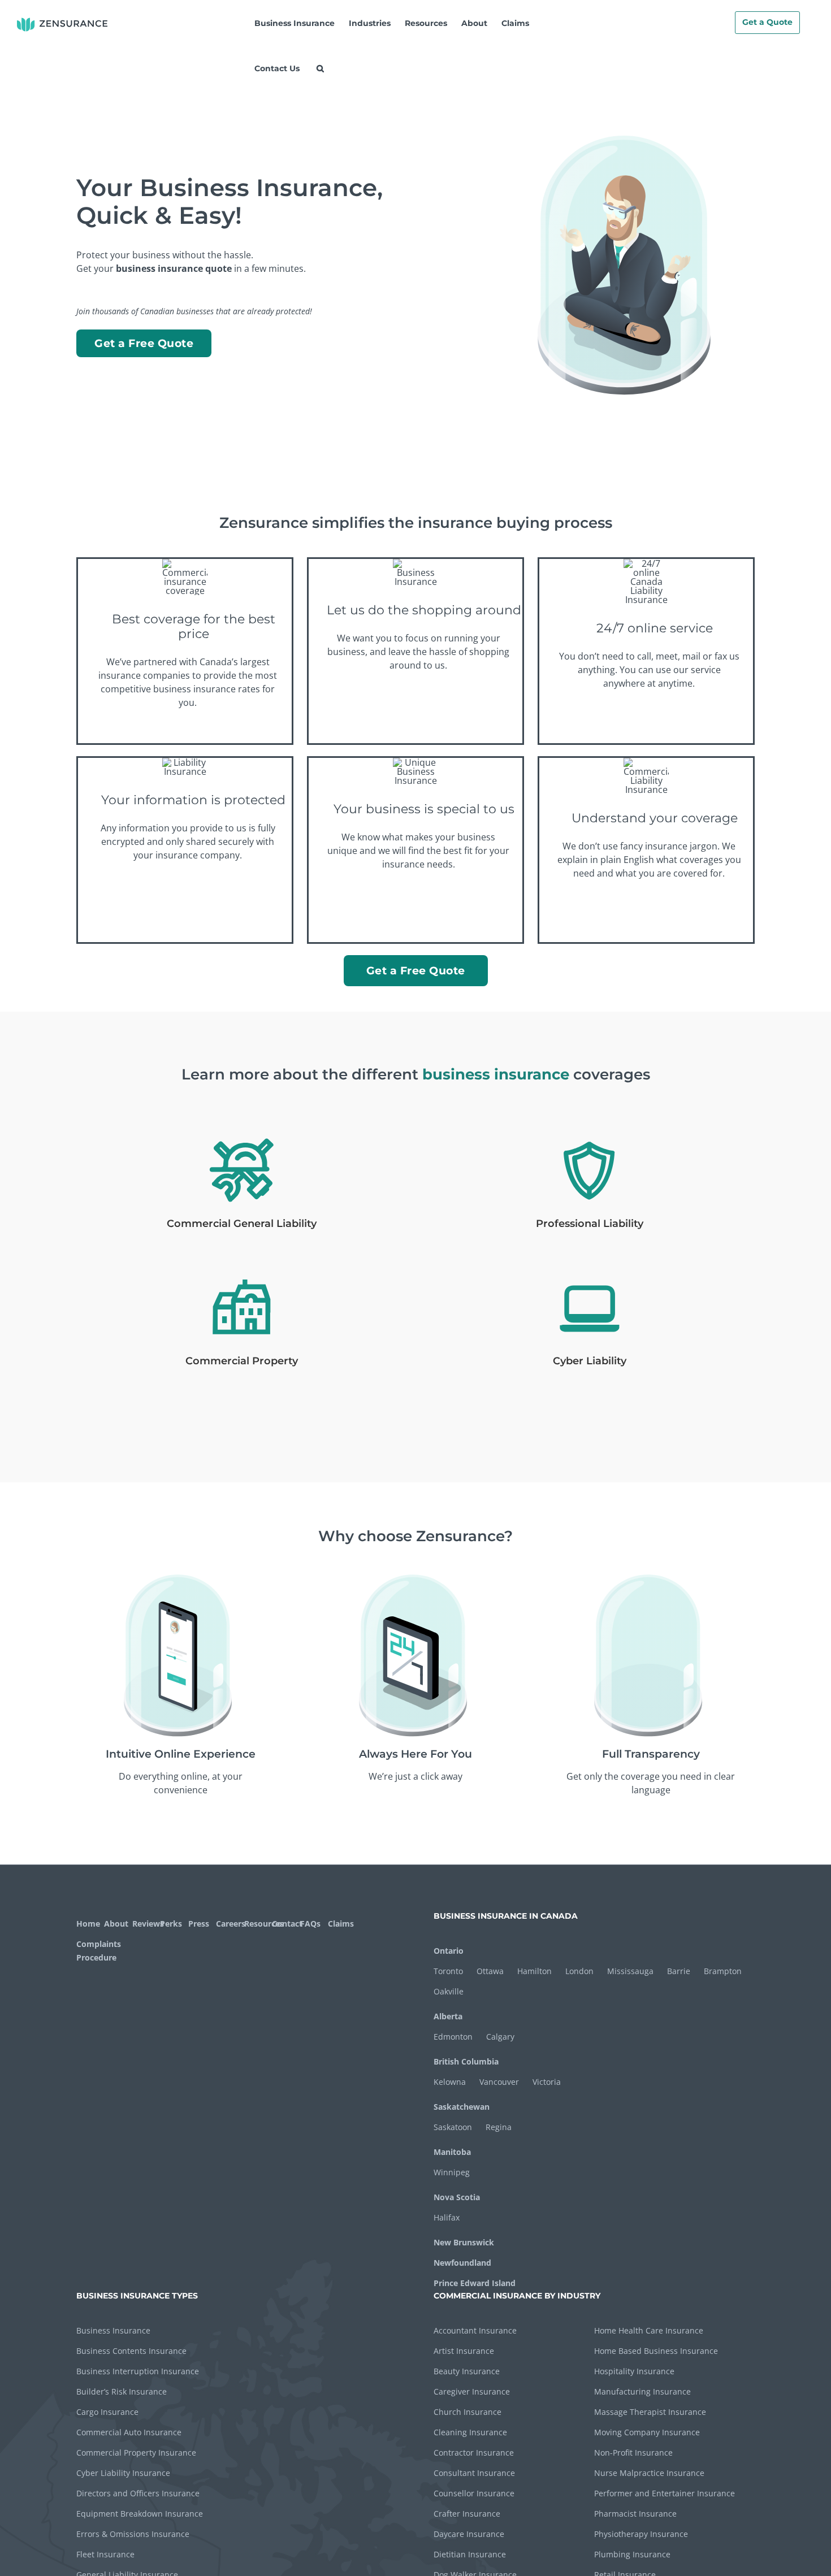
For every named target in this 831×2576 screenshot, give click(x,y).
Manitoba (452, 2152)
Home (88, 1924)
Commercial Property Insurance (136, 2453)
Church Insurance (468, 2412)
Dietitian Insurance (470, 2554)
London (579, 1971)
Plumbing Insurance (632, 2554)
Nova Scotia (457, 2197)
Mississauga (630, 1971)
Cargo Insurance (107, 2412)
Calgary (500, 2037)
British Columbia (466, 2061)
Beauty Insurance (467, 2371)
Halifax (447, 2217)
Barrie (679, 1971)
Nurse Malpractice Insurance (649, 2473)
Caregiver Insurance (472, 2391)
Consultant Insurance (474, 2473)
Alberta (448, 2016)
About (116, 1924)
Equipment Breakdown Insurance (140, 2514)
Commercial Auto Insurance (129, 2432)
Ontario (449, 1951)
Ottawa (490, 1971)
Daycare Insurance (469, 2534)
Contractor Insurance (474, 2453)
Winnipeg (452, 2172)
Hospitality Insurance (634, 2371)
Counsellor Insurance (474, 2493)
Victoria (547, 2082)
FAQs (310, 1924)
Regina (499, 2127)
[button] (320, 68)
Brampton (723, 1971)
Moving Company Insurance (647, 2432)
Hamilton (534, 1971)
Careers (229, 1924)
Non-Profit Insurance (633, 2453)
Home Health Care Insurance (649, 2330)
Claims (341, 1924)
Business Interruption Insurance (138, 2371)
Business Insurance (113, 2330)
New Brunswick (464, 2242)
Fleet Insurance (105, 2554)
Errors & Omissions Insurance (133, 2534)
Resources (257, 1924)
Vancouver (499, 2082)
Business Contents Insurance (131, 2351)
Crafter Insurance (467, 2514)
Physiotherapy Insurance (641, 2534)
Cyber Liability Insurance (123, 2473)
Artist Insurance (464, 2351)
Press (199, 1924)
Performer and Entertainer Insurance (665, 2493)
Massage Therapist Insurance (650, 2412)
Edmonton (453, 2037)
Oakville (449, 1991)
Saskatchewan (462, 2107)
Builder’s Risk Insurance (122, 2391)
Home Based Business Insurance (656, 2351)
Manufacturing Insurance (642, 2391)
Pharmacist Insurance (635, 2514)
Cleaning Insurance (470, 2432)
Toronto (448, 1971)
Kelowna (450, 2082)
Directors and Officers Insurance (138, 2493)
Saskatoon (453, 2127)
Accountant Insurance (475, 2330)
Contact (285, 1924)
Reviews (145, 1924)
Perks (171, 1924)
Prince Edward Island (475, 2283)
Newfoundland (462, 2263)
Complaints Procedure (97, 1951)
